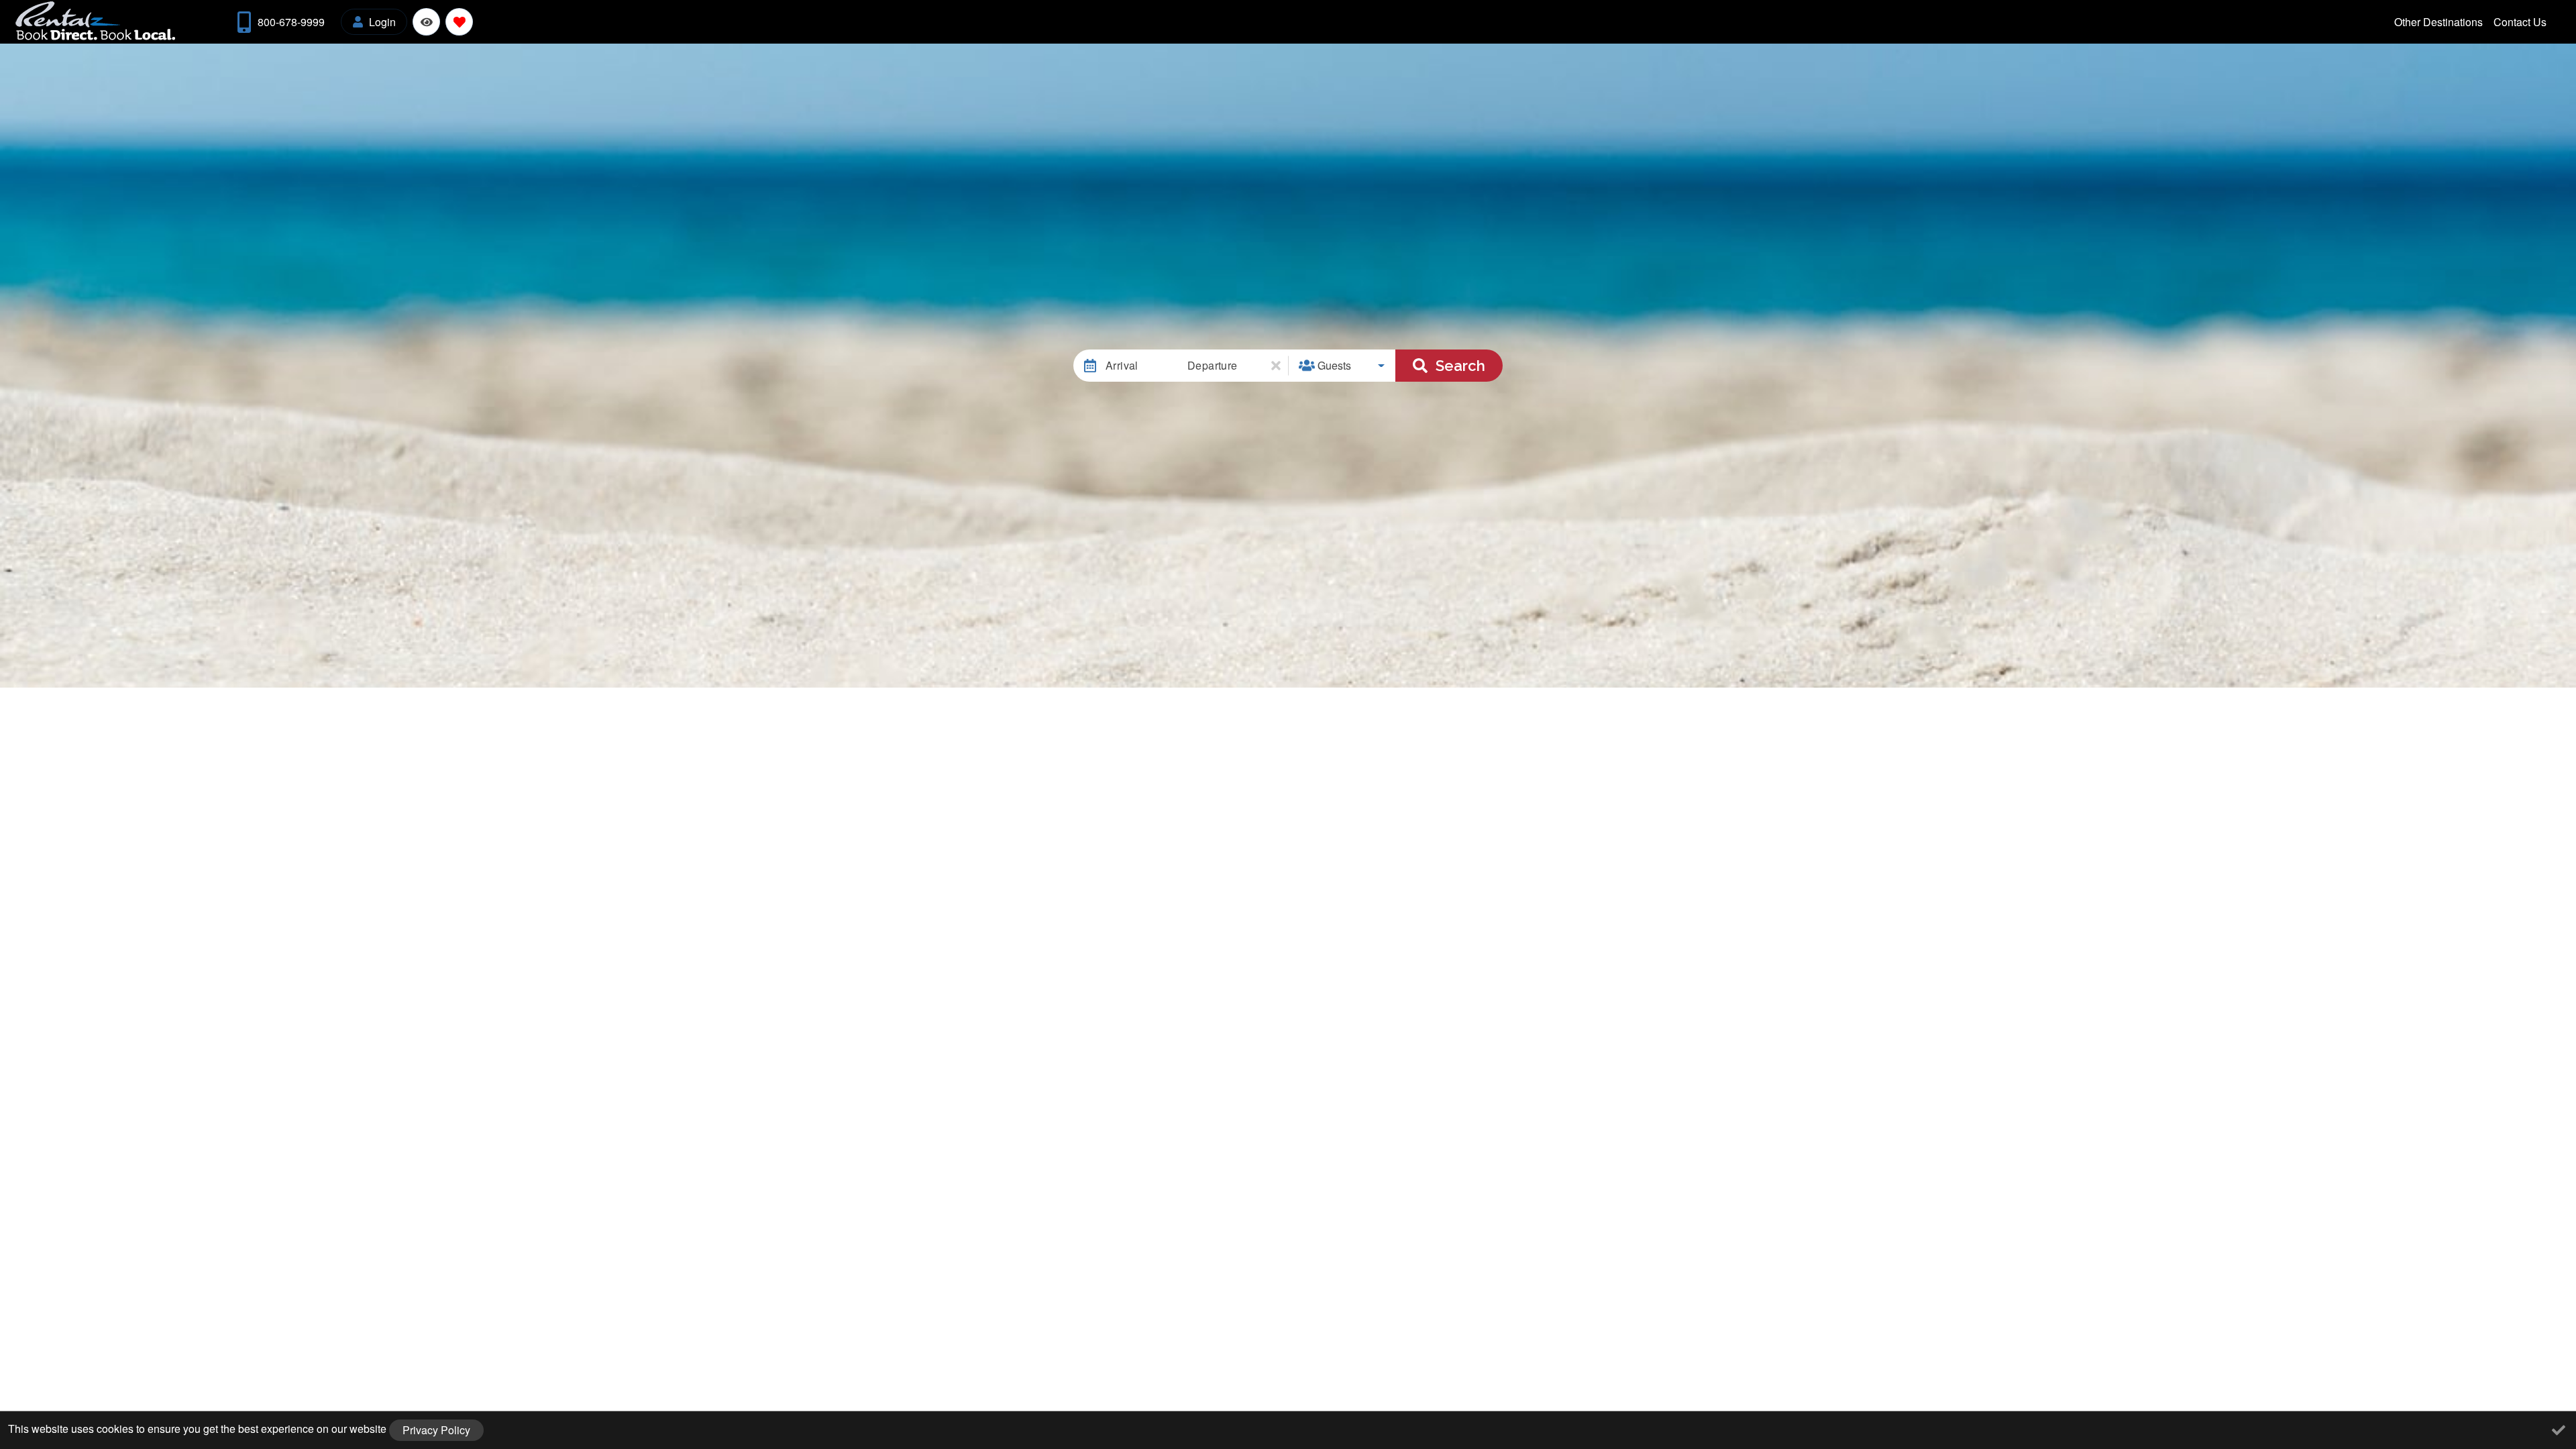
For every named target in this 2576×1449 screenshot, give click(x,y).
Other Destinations (2438, 22)
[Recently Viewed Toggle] (426, 22)
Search (1460, 366)
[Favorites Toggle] (459, 22)
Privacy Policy (436, 1430)
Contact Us (2520, 22)
